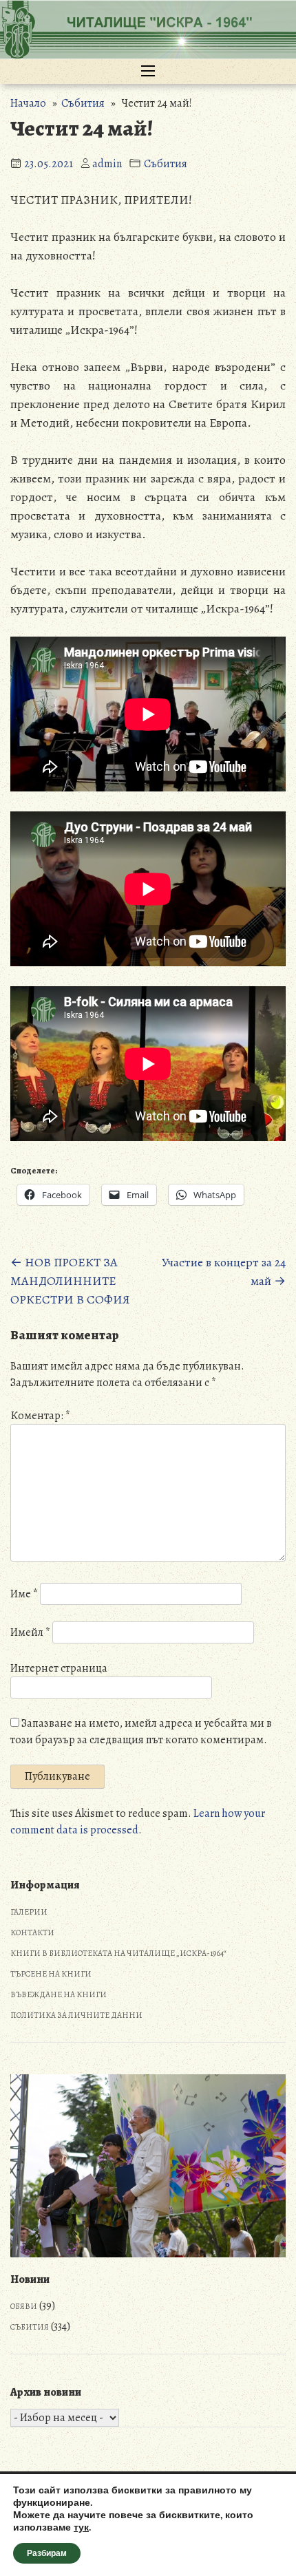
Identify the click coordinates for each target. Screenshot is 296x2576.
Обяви (24, 2306)
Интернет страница (59, 1668)
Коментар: (40, 1416)
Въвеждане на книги (59, 1994)
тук (81, 2528)
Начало (28, 103)
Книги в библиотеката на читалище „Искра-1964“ (118, 1953)
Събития (83, 103)
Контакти (32, 1933)
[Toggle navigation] (148, 72)
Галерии (29, 1912)
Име (24, 1594)
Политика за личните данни (76, 2015)
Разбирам (47, 2553)
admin (107, 164)
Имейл (30, 1632)
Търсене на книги (51, 1974)
